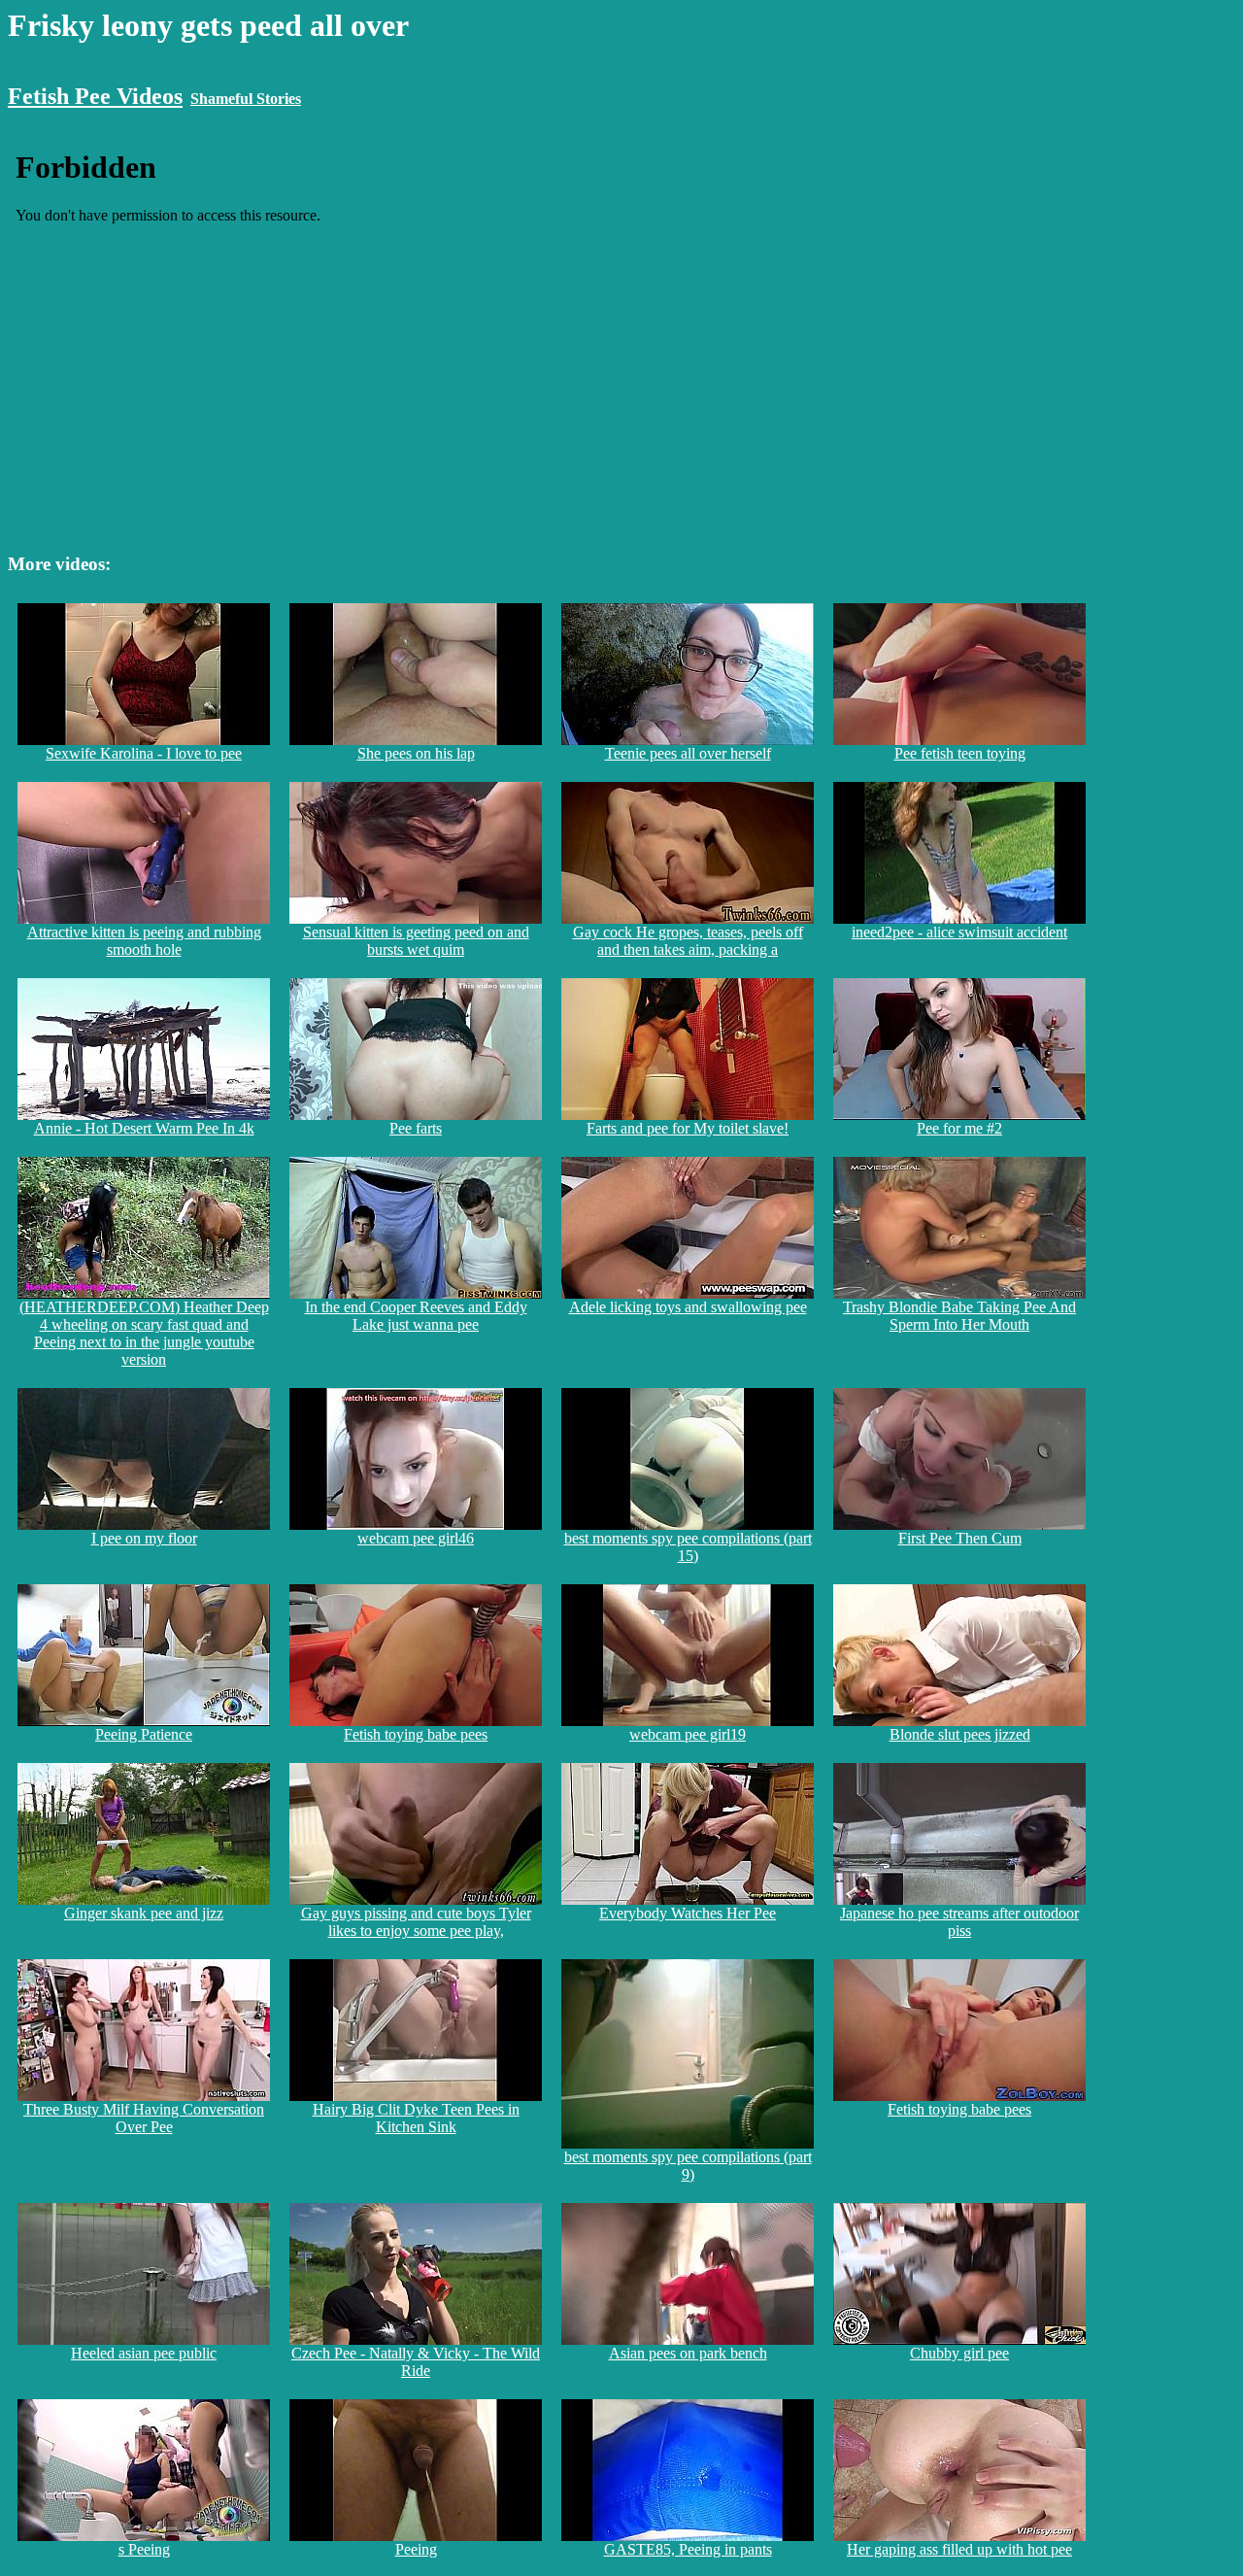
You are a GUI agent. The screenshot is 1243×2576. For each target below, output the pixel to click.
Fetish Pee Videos (95, 96)
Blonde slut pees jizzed (960, 1734)
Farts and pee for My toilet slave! (688, 1128)
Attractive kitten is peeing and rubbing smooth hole (144, 941)
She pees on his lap (416, 753)
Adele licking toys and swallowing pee (688, 1307)
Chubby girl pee (959, 2353)
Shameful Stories (246, 99)
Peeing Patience (144, 1734)
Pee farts (416, 1128)
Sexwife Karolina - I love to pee (144, 753)
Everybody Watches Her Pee (688, 1913)
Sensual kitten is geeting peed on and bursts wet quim (416, 941)
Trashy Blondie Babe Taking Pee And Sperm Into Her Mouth (959, 1316)
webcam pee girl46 (416, 1538)
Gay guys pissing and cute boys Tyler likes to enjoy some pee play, (416, 1922)
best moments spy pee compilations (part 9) (688, 2166)
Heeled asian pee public (144, 2353)
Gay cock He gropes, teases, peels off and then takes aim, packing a (688, 941)
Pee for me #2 (959, 1128)
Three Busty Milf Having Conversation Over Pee (144, 2118)
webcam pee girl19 (688, 1734)
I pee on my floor (144, 1538)
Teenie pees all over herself (688, 753)
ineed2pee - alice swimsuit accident (959, 932)
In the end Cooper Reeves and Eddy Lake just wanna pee (416, 1316)
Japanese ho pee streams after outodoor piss (959, 1922)
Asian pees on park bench (688, 2353)
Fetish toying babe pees (416, 1734)
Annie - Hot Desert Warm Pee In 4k (144, 1128)
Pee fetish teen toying (960, 753)
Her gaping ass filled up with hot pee (959, 2549)
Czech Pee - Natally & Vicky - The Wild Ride (416, 2362)
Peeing (416, 2549)
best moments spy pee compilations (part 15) (688, 1547)
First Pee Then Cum (960, 1538)
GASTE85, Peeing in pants (688, 2549)
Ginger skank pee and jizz (144, 1913)
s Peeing (144, 2549)
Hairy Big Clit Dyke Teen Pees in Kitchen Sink (416, 2118)
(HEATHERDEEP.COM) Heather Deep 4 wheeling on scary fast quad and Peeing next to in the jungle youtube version (144, 1333)
